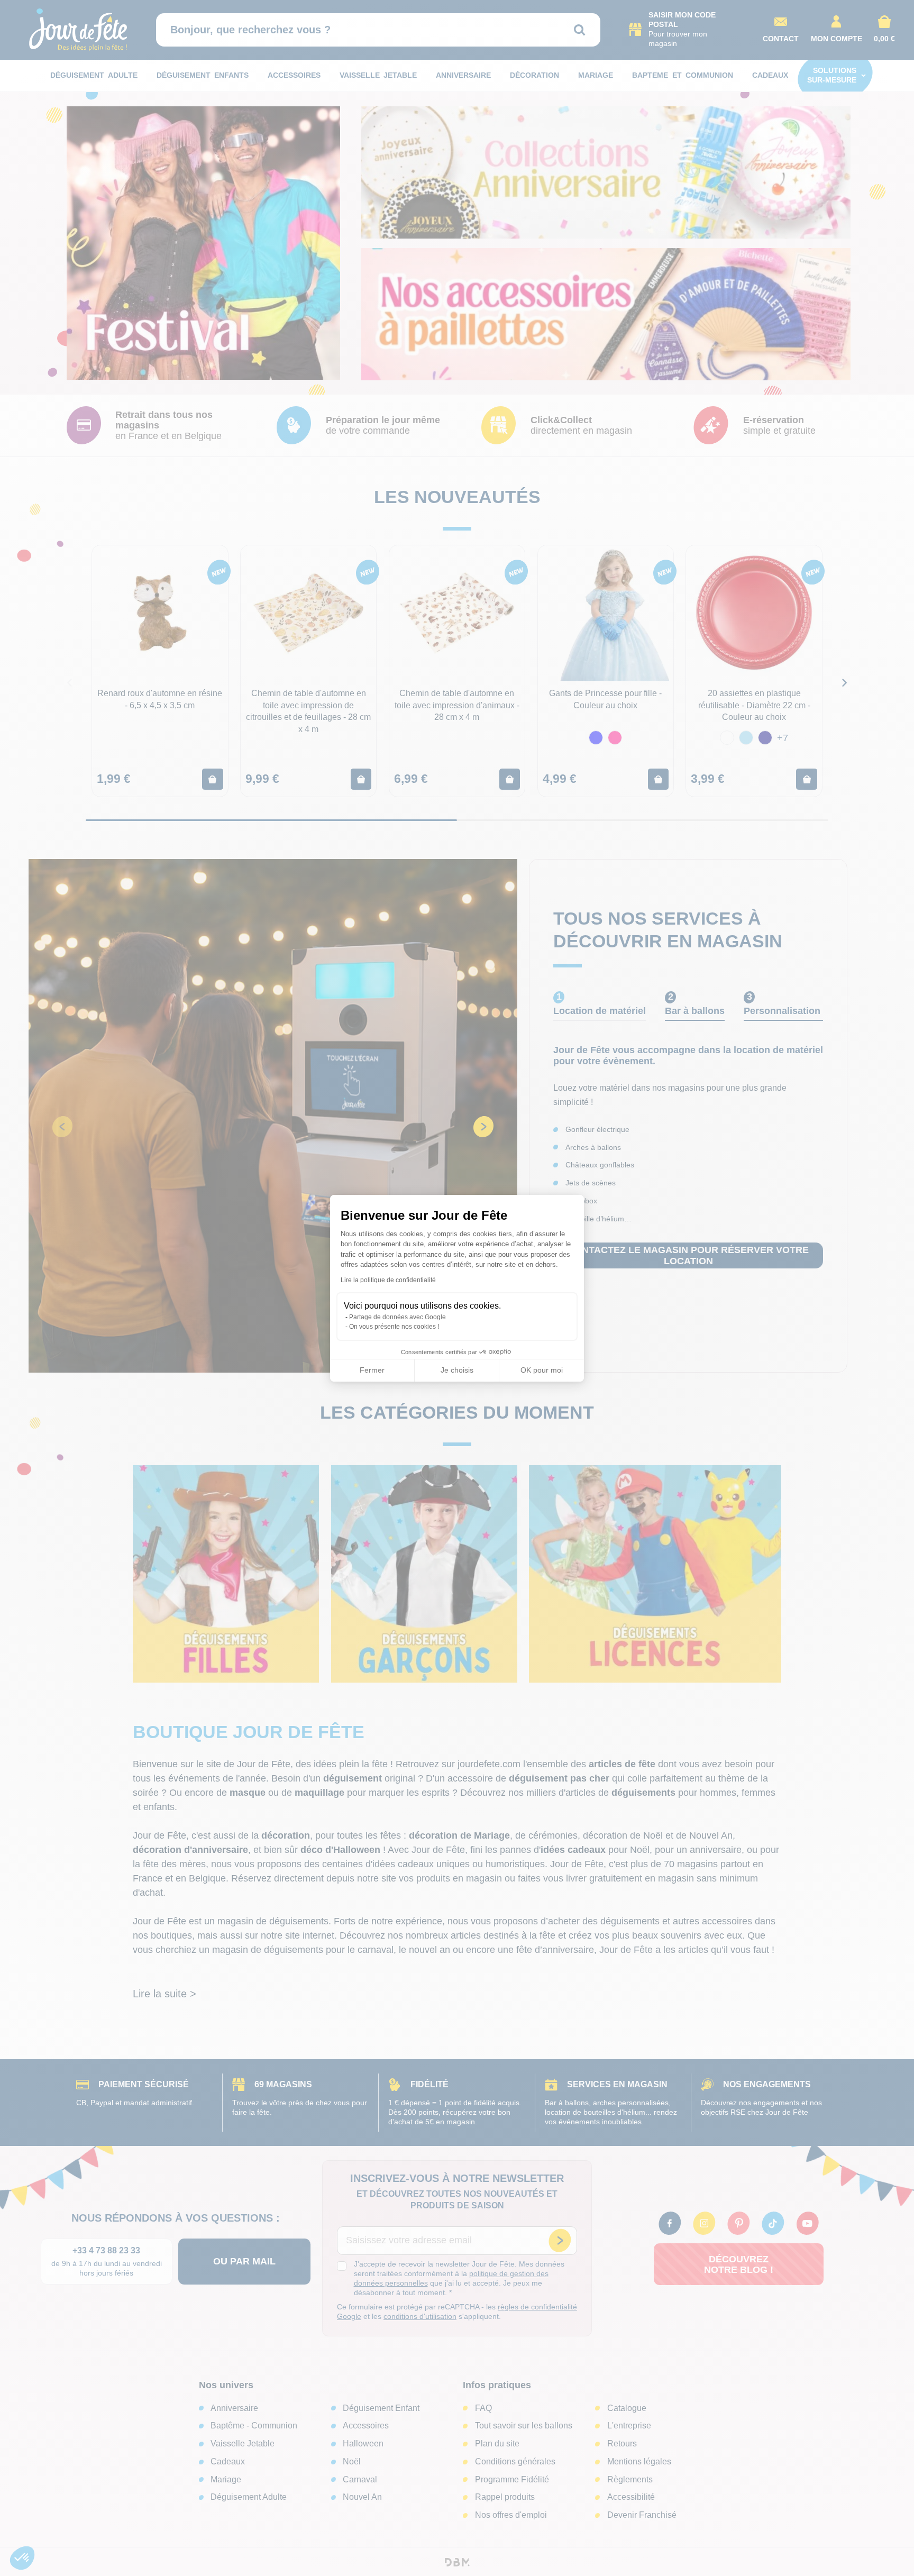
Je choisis (457, 1370)
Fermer (372, 1370)
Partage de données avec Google (397, 1317)
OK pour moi (542, 1370)
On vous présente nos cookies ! (394, 1327)
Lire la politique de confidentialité (388, 1280)
